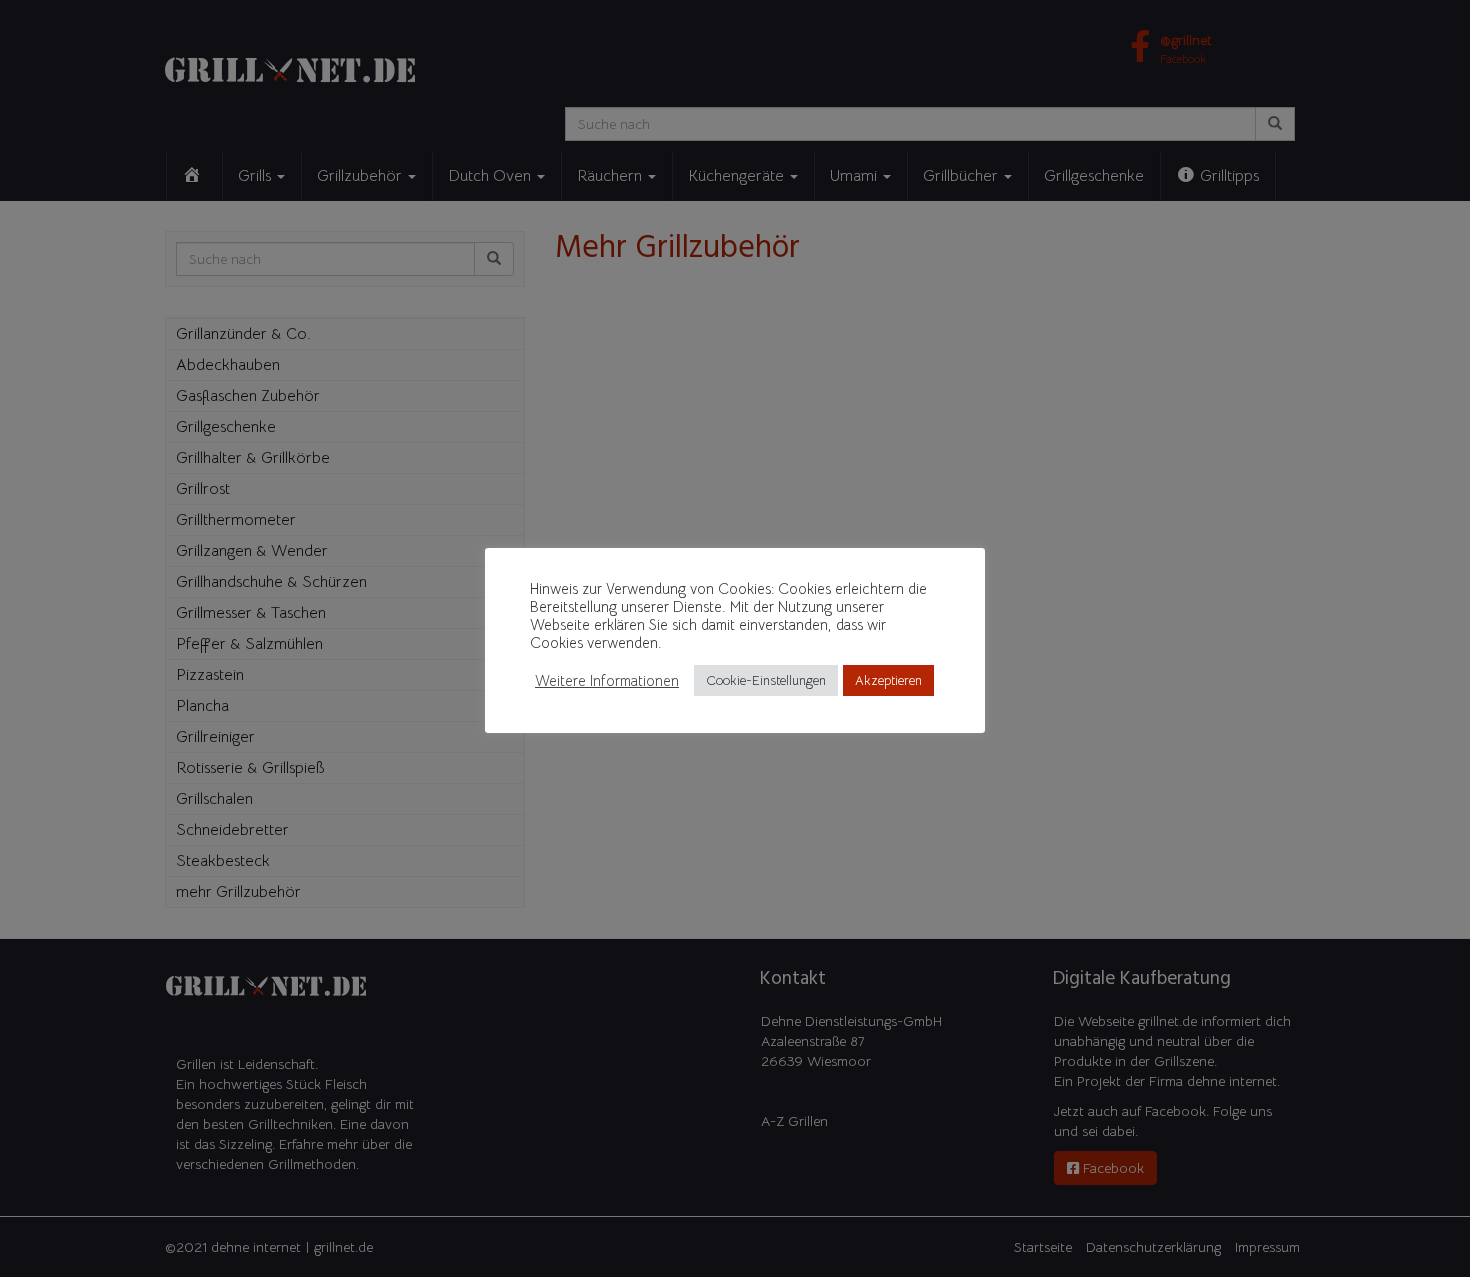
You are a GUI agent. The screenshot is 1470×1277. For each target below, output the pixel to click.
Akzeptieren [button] (888, 680)
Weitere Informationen (607, 681)
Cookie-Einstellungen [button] (766, 680)
